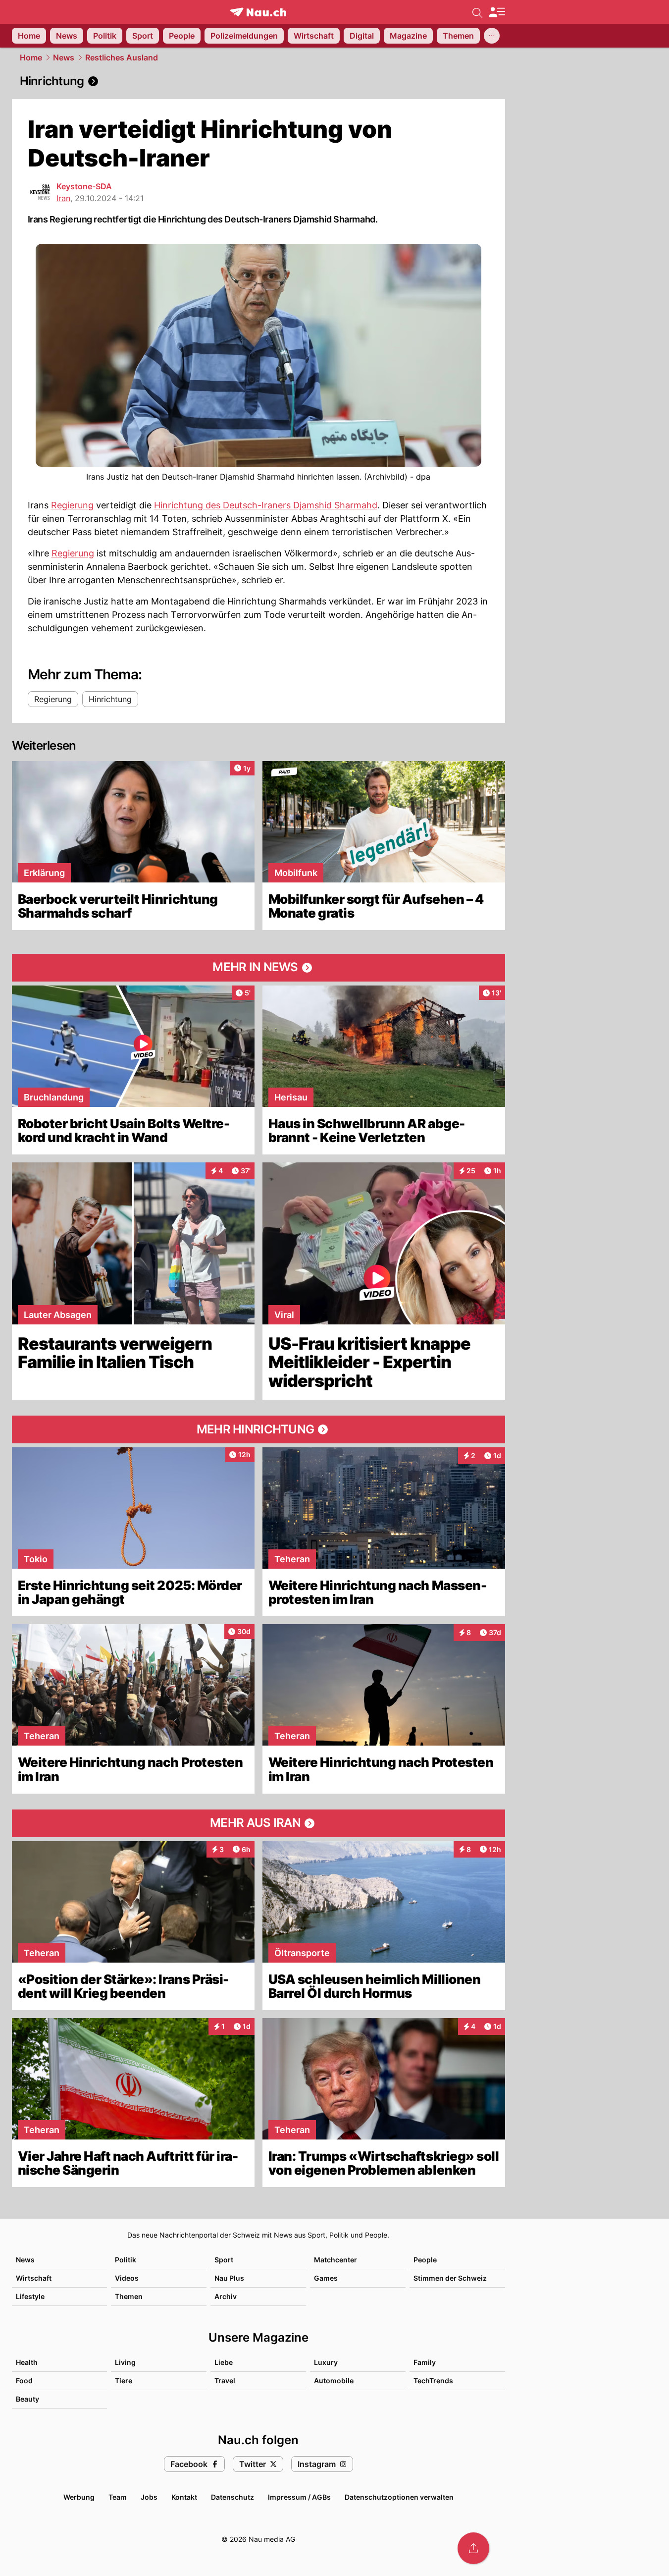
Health (27, 2362)
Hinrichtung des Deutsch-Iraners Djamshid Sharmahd (266, 505)
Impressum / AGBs (299, 2497)
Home (31, 57)
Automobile (334, 2381)
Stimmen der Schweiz (450, 2278)
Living (125, 2362)
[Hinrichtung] (258, 81)
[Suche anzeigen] (477, 12)
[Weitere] (492, 36)
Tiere (124, 2381)
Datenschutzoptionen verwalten (399, 2497)
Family (425, 2362)
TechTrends (433, 2381)
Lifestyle (30, 2296)
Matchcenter (335, 2260)
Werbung (79, 2497)
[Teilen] (473, 2548)
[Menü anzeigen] (497, 12)
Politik (126, 2260)
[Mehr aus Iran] (258, 1823)
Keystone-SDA (84, 186)
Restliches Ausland (122, 57)
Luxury (326, 2362)
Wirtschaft (34, 2278)
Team (118, 2497)
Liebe (224, 2362)
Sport (224, 2260)
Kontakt (184, 2497)
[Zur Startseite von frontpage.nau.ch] (258, 12)
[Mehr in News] (258, 968)
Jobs (149, 2497)
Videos (127, 2278)
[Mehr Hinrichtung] (258, 1429)
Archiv (226, 2296)
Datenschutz (232, 2497)
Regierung (72, 505)
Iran (63, 198)
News (64, 57)
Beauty (27, 2399)
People (425, 2260)
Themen (129, 2296)
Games (326, 2278)
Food (24, 2381)
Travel (225, 2381)
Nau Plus (229, 2278)
